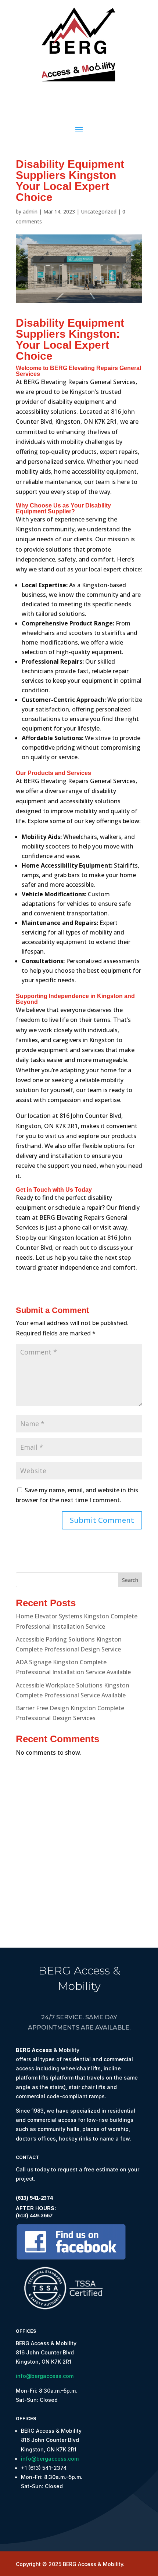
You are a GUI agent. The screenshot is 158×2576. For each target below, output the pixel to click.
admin (30, 211)
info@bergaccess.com (45, 2376)
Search (130, 1580)
